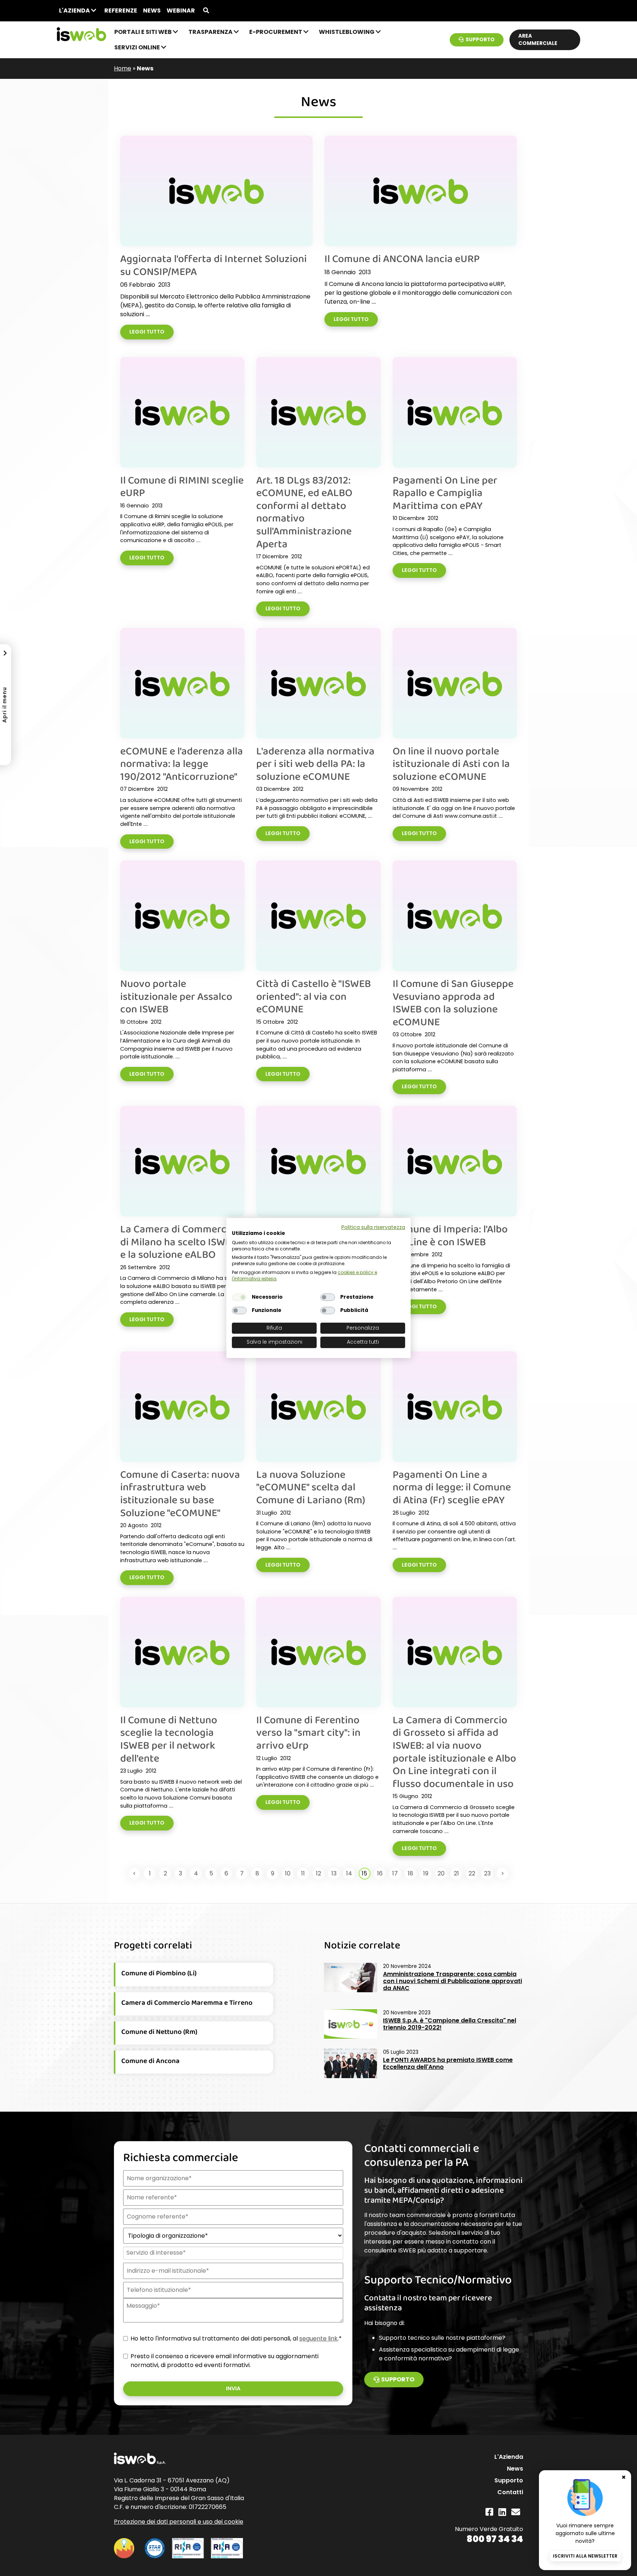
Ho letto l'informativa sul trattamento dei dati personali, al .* (236, 2338)
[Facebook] (489, 2512)
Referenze (121, 11)
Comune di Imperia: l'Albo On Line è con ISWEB (450, 1235)
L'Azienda (75, 11)
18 (410, 1873)
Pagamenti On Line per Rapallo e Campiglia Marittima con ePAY (445, 493)
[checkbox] (239, 1297)
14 (349, 1873)
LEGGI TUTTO (147, 332)
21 (456, 1873)
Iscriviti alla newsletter (585, 2556)
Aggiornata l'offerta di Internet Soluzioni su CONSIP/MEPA (213, 265)
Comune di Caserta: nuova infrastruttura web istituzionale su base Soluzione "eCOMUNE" (180, 1493)
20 (441, 1873)
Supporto (480, 40)
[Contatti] (516, 2512)
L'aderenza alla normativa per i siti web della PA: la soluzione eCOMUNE (315, 763)
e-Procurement (276, 32)
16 (380, 1873)
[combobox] (232, 2253)
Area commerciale (538, 40)
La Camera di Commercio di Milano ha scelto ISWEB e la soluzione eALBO (179, 1241)
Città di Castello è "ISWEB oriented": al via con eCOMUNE (314, 996)
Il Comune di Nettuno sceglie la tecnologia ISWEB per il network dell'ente (169, 1739)
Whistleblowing (347, 32)
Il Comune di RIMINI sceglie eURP (182, 486)
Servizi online (138, 47)
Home (123, 68)
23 (487, 1873)
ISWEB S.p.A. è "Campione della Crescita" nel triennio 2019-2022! (450, 2024)
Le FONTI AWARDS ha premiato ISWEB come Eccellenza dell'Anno (448, 2063)
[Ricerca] (206, 11)
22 (472, 1873)
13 (334, 1873)
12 (318, 1873)
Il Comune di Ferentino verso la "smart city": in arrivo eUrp (308, 1732)
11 (303, 1873)
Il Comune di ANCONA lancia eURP (402, 258)
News (152, 11)
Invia (233, 2388)
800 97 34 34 (495, 2539)
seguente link (318, 2338)
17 (395, 1873)
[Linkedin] (502, 2512)
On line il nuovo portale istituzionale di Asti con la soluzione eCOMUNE (451, 763)
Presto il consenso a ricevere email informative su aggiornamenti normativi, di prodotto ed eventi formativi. (224, 2361)
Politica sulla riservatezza (373, 1227)
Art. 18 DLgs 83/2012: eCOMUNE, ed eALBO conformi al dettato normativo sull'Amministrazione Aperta (304, 512)
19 (426, 1873)
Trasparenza (211, 32)
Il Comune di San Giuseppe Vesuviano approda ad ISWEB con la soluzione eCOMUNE (453, 1002)
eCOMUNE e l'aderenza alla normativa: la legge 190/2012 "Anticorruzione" (182, 763)
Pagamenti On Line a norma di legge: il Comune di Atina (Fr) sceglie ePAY (452, 1487)
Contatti (510, 2492)
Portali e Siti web (144, 32)
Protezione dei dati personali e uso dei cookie (179, 2522)
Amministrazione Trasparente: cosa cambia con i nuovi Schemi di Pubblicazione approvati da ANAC (452, 1981)
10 (288, 1873)
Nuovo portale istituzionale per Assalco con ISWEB (176, 996)
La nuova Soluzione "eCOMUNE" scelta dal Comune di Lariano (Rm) (311, 1487)
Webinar (181, 11)
